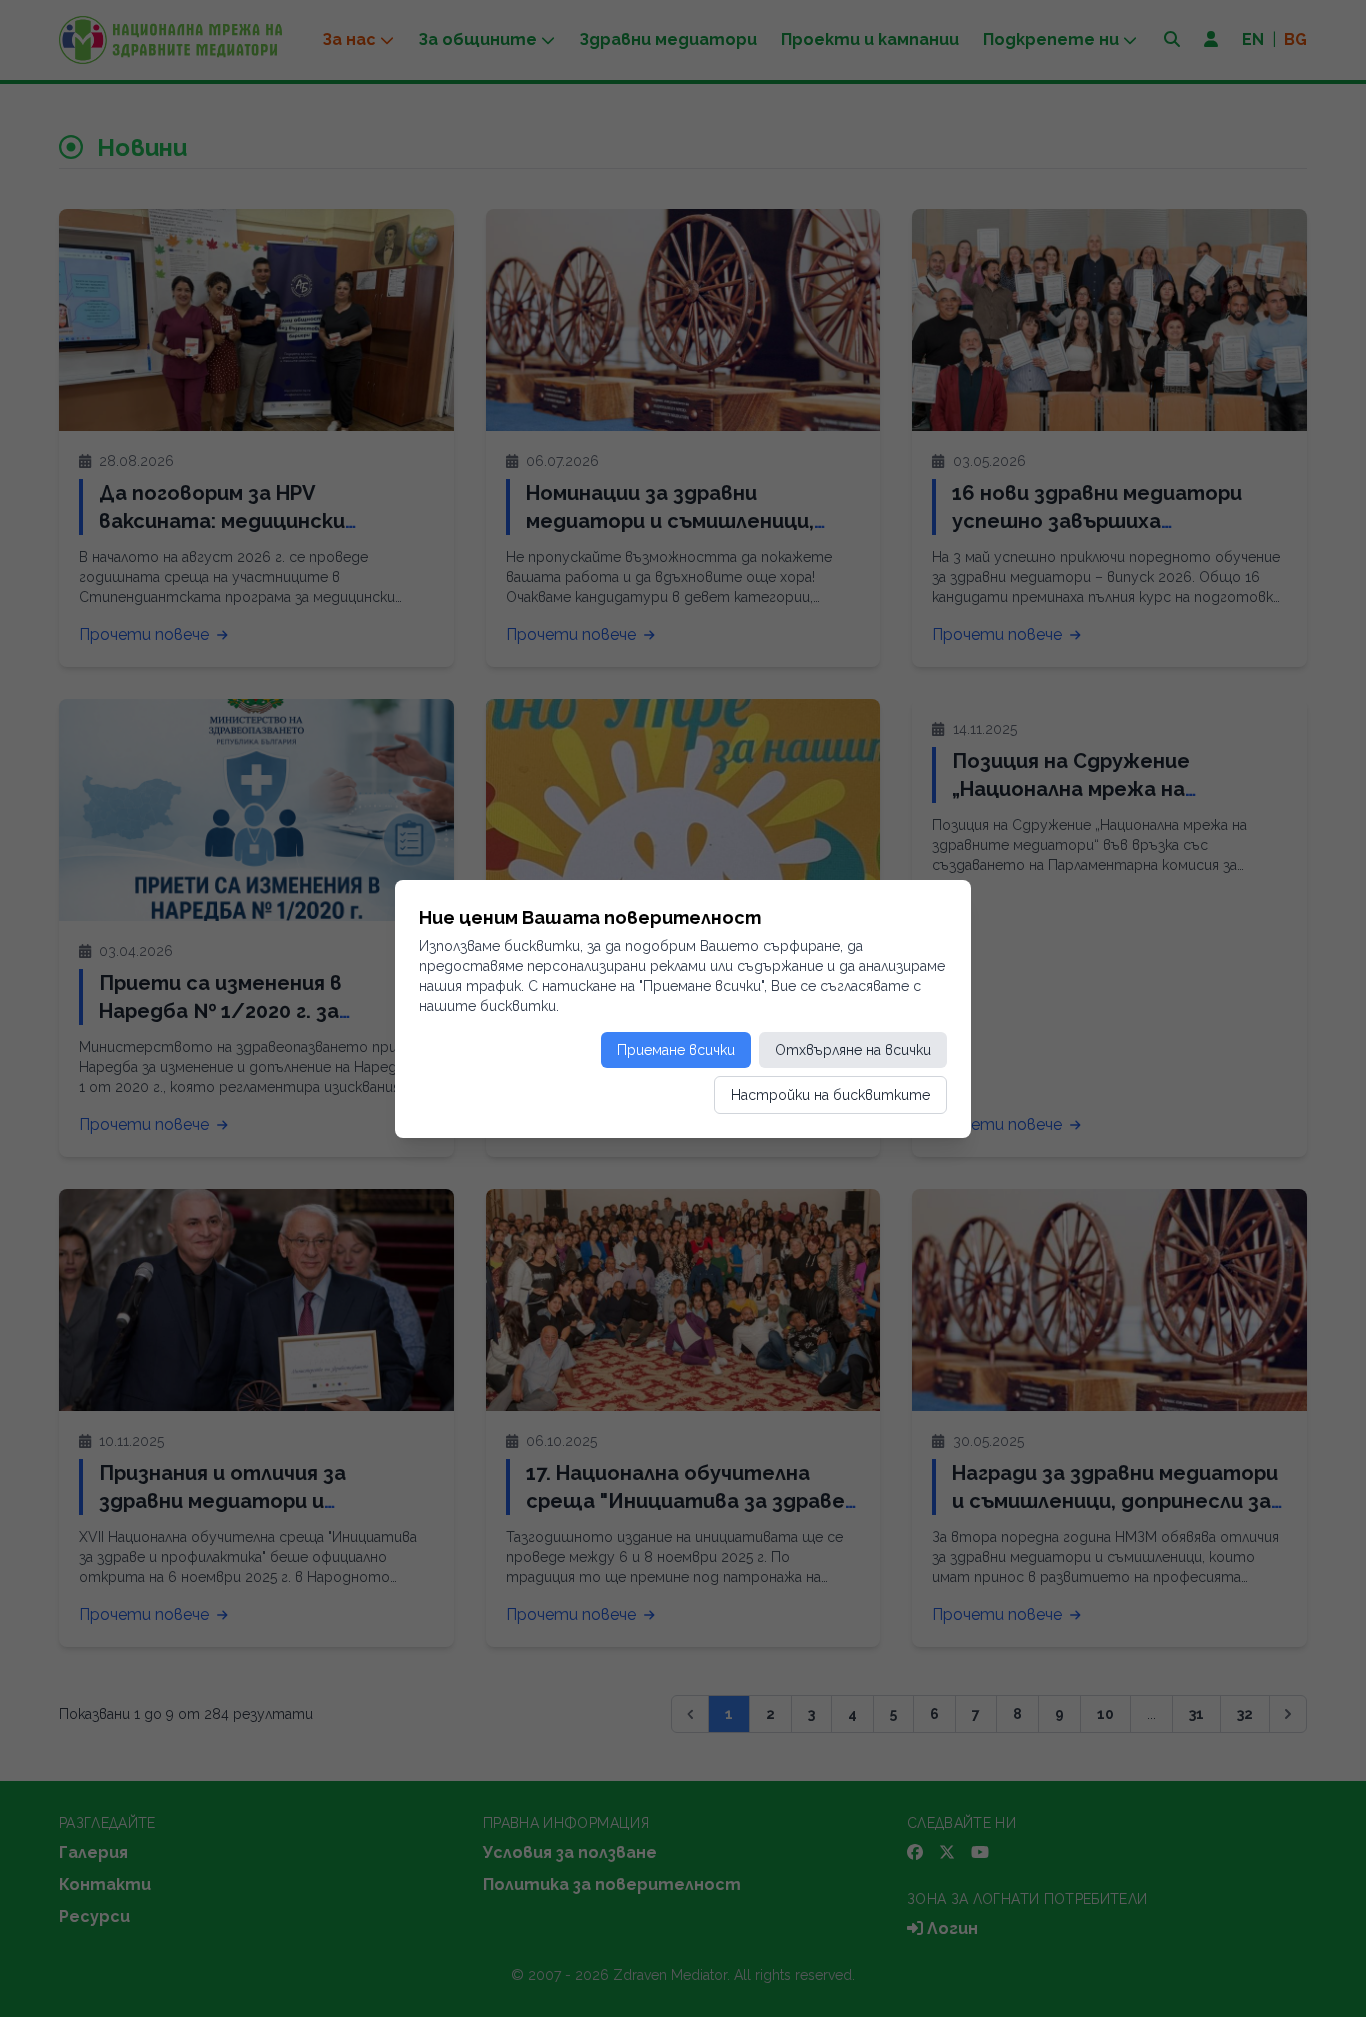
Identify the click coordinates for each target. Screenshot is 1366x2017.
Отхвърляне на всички (853, 1050)
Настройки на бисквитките (830, 1095)
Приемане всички (676, 1050)
